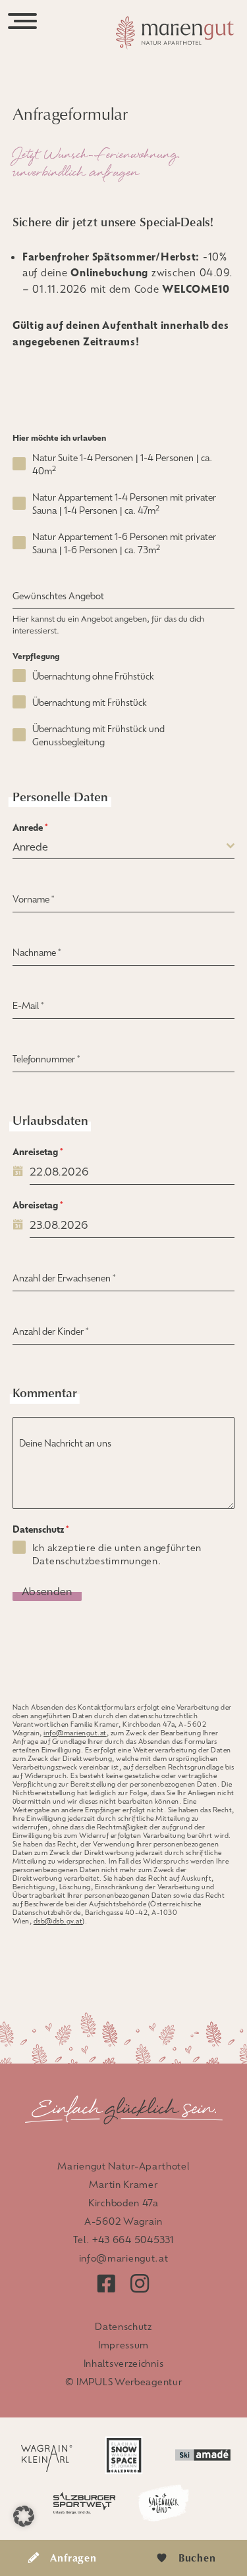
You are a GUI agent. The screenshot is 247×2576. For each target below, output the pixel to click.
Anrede (30, 827)
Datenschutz (41, 1529)
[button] (24, 2516)
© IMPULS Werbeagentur (124, 2381)
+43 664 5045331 (133, 2239)
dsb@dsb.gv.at (58, 1920)
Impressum (123, 2344)
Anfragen (73, 2558)
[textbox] (120, 846)
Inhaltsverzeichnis (124, 2363)
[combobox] (124, 846)
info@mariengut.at (75, 1732)
